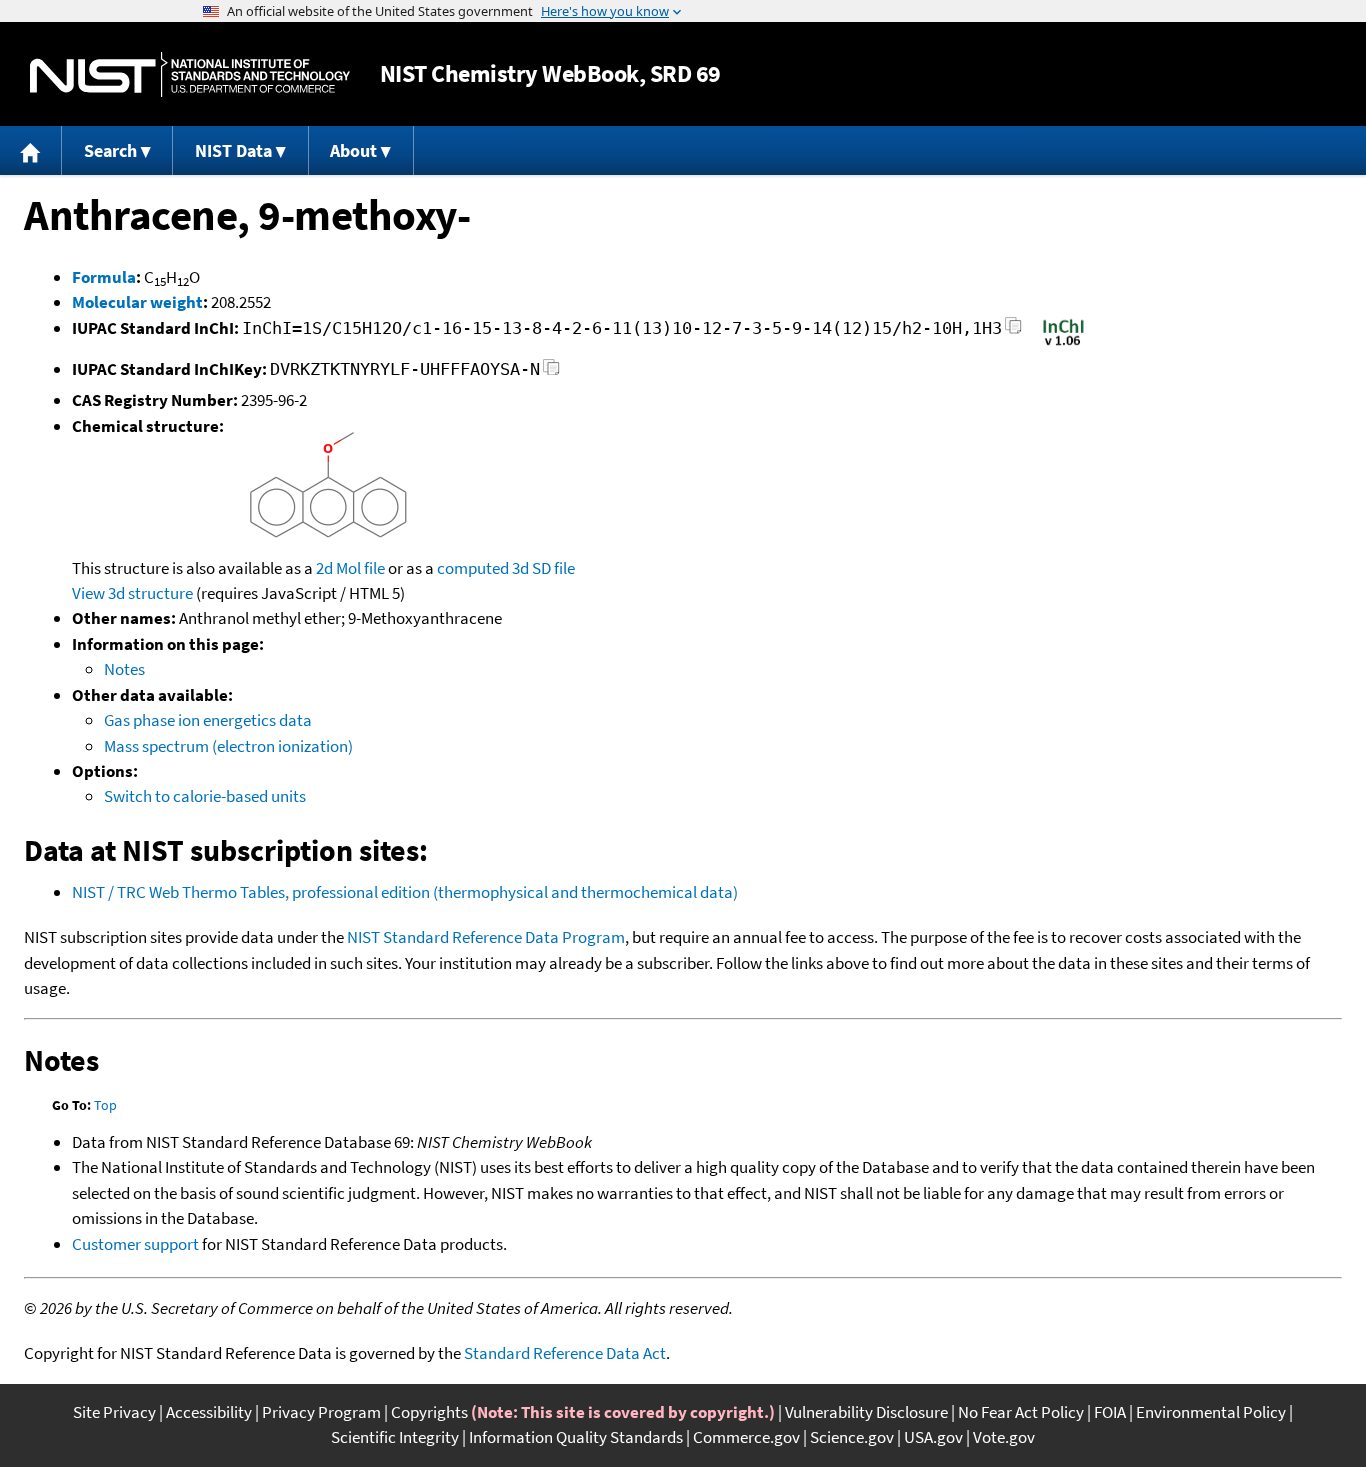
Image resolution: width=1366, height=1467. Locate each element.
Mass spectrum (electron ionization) (228, 746)
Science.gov (852, 1437)
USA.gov (933, 1437)
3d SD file (543, 568)
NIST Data (233, 150)
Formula (104, 277)
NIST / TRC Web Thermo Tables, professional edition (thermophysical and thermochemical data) (405, 892)
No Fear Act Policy (1021, 1412)
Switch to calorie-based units (205, 796)
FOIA (1110, 1412)
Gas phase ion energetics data (208, 720)
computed (473, 568)
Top (105, 1105)
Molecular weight (137, 302)
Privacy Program (321, 1412)
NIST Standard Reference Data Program (486, 937)
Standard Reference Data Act (565, 1353)
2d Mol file (350, 568)
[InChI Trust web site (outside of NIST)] (1063, 344)
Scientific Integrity (395, 1437)
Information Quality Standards (576, 1437)
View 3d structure (132, 593)
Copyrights (429, 1412)
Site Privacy (114, 1412)
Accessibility (209, 1412)
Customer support (135, 1244)
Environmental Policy (1211, 1412)
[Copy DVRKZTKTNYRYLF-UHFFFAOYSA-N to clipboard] (551, 372)
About (353, 150)
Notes (124, 669)
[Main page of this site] (31, 150)
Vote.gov (1004, 1437)
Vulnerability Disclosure (866, 1412)
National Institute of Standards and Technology (190, 74)
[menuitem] (31, 150)
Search (110, 150)
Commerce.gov (746, 1437)
